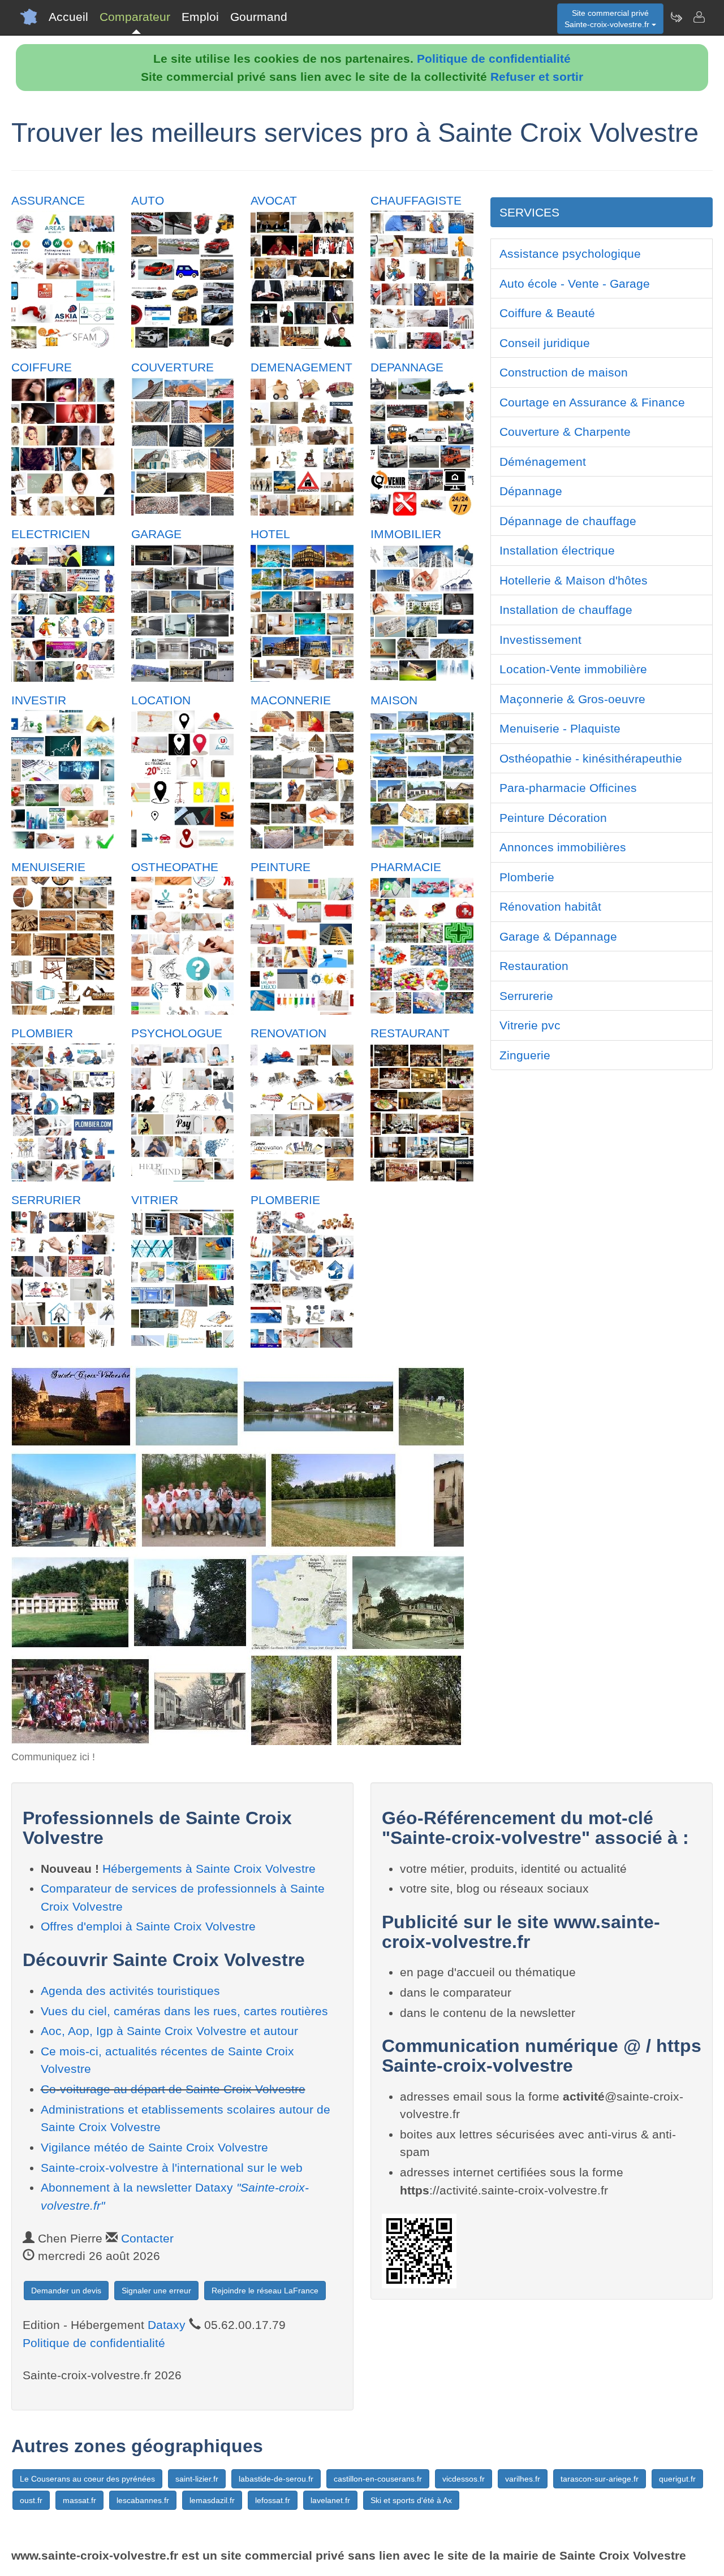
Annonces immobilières (563, 847)
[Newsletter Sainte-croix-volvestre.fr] (676, 17)
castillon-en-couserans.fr (378, 2479)
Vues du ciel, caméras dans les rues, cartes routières (184, 2011)
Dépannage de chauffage (568, 521)
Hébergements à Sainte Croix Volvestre (209, 1869)
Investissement (540, 640)
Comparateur (135, 17)
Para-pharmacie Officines (568, 788)
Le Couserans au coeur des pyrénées (87, 2479)
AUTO (148, 200)
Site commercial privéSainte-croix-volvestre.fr (608, 19)
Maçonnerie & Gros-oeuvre (572, 699)
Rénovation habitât (550, 906)
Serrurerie (526, 996)
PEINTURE (281, 867)
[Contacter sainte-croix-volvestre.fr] (699, 17)
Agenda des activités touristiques (130, 1991)
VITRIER (155, 1200)
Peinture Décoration (553, 818)
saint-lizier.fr (197, 2479)
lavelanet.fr (330, 2500)
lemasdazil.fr (212, 2500)
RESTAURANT (410, 1033)
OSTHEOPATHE (175, 867)
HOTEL (270, 534)
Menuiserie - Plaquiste (560, 728)
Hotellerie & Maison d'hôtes (574, 580)
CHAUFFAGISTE (416, 200)
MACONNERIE (291, 700)
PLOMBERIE (285, 1200)
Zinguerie (525, 1055)
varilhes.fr (523, 2479)
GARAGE (156, 534)
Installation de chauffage (566, 610)
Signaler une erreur (156, 2291)
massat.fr (79, 2500)
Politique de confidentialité (494, 59)
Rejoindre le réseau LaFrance (265, 2291)
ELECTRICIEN (51, 534)
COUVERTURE (173, 367)
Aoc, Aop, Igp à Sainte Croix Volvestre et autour (169, 2031)
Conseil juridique (545, 343)
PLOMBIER (42, 1033)
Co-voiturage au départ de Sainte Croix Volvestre (173, 2089)
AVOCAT (274, 200)
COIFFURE (42, 367)
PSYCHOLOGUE (177, 1033)
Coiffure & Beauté (547, 313)
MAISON (394, 700)
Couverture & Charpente (565, 432)
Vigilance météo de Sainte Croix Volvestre (154, 2147)
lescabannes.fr (143, 2500)
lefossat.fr (273, 2500)
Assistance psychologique (570, 254)
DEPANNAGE (407, 367)
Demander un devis (66, 2291)
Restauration (534, 966)
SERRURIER (46, 1200)
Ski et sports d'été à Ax (411, 2500)
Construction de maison (564, 372)
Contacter (147, 2238)
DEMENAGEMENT (301, 367)
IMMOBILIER (406, 534)
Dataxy (167, 2325)
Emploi (200, 17)
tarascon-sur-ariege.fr (600, 2479)
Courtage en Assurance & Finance (592, 402)
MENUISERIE (48, 867)
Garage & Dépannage (558, 936)
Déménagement (543, 462)
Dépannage (531, 491)
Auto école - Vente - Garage (575, 283)
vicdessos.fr (464, 2479)
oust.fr (31, 2500)
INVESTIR (39, 700)
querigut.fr (677, 2479)
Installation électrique (557, 550)
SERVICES (529, 212)
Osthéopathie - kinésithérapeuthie (591, 758)
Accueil (68, 17)
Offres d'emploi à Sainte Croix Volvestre (148, 1926)
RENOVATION (288, 1033)
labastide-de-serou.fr (276, 2479)
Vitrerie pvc (530, 1025)
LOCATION (161, 700)
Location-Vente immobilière (573, 669)
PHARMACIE (406, 867)
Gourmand (259, 17)
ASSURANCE (48, 200)
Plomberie (527, 877)
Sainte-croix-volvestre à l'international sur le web (172, 2168)
